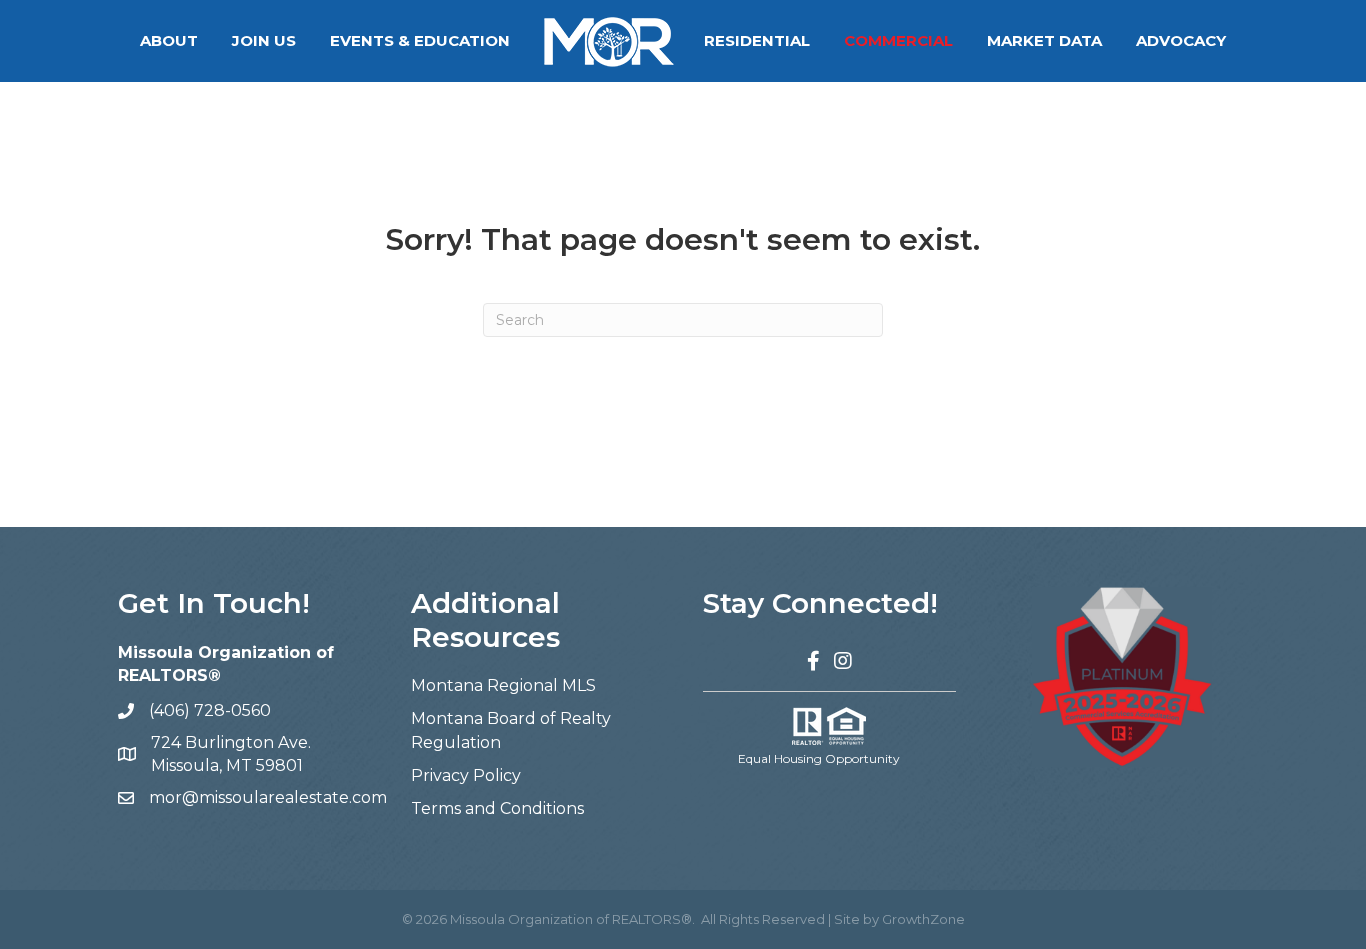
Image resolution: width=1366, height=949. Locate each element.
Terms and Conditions (497, 808)
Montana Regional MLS (503, 685)
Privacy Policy (466, 775)
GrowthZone (923, 919)
